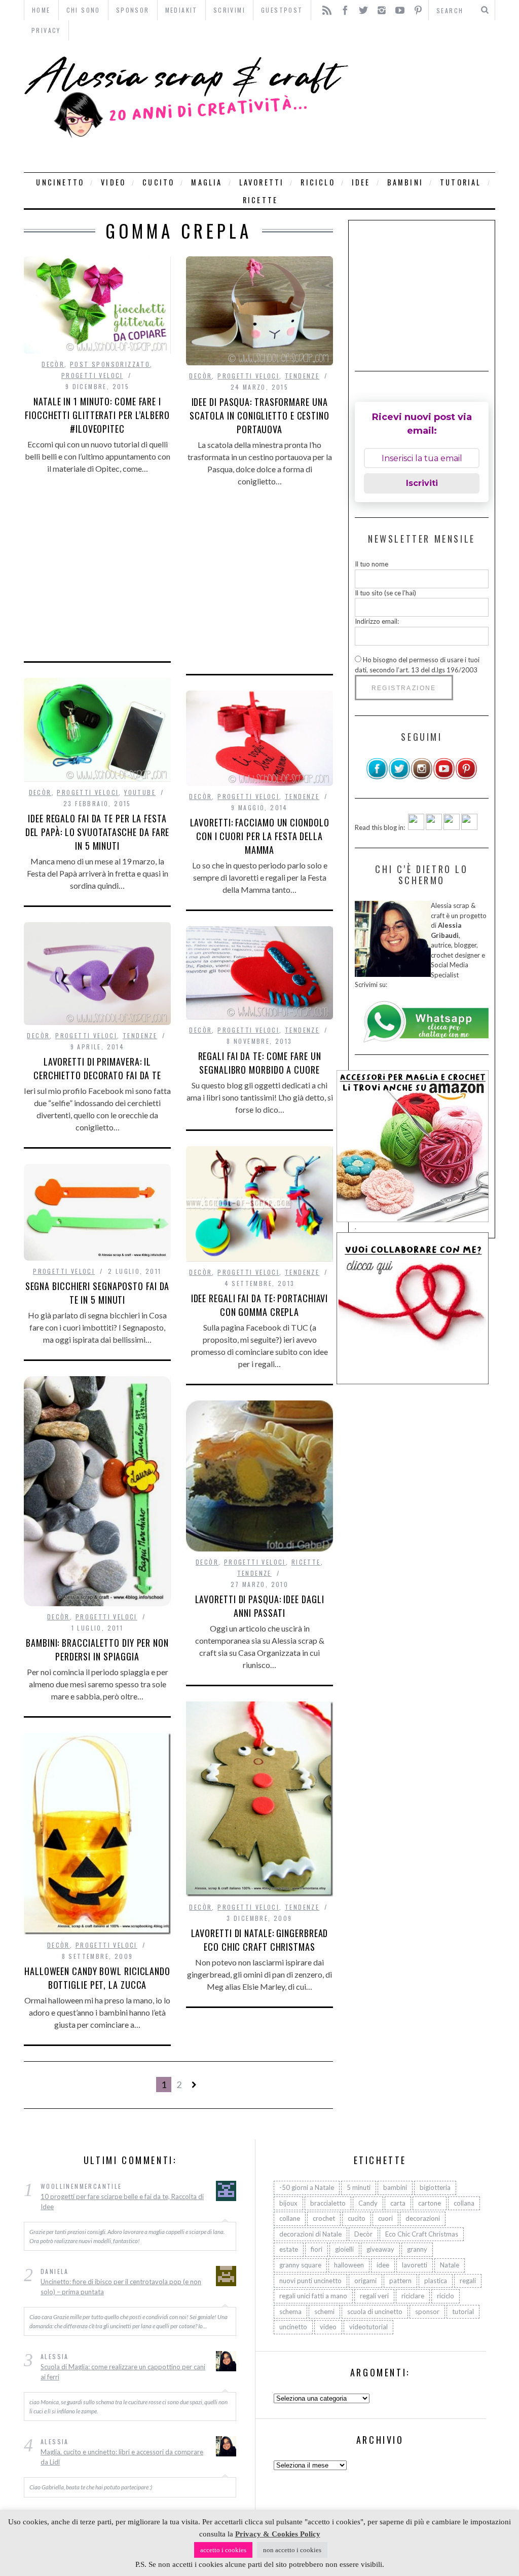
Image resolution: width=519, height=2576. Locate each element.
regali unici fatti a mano (313, 2296)
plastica (436, 2281)
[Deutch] (434, 827)
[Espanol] (452, 827)
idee (361, 182)
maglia (207, 182)
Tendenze (302, 376)
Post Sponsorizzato (110, 364)
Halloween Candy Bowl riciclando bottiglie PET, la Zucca (97, 1978)
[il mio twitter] (399, 777)
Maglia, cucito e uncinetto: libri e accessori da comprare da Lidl (122, 2457)
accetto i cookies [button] (223, 2550)
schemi (324, 2312)
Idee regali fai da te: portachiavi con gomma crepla (260, 1305)
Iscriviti (422, 483)
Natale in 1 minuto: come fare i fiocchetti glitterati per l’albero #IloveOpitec (97, 415)
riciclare (413, 2296)
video (113, 182)
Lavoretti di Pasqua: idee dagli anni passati (260, 1606)
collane (290, 2218)
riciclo (318, 182)
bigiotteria (435, 2187)
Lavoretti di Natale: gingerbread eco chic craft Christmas (260, 1940)
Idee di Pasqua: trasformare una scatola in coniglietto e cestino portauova (259, 415)
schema (290, 2312)
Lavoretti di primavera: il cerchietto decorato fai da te (97, 1068)
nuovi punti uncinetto (310, 2281)
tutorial (461, 182)
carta (398, 2203)
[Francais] (469, 827)
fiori (317, 2249)
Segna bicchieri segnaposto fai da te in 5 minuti (98, 1293)
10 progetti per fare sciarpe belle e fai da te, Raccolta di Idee (122, 2202)
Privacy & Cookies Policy (278, 2534)
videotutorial (368, 2327)
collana (464, 2203)
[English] (416, 827)
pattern (400, 2281)
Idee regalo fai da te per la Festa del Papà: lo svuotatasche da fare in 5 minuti (98, 832)
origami (365, 2281)
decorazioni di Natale (310, 2234)
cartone (430, 2203)
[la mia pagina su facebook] (377, 777)
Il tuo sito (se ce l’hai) (385, 593)
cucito (158, 182)
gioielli (344, 2249)
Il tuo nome (372, 564)
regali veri (374, 2296)
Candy (368, 2203)
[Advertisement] (424, 106)
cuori (385, 2218)
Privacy (46, 30)
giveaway (380, 2249)
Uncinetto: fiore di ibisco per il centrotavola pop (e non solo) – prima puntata (121, 2287)
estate (289, 2249)
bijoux (288, 2203)
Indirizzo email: (377, 621)
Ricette (306, 1562)
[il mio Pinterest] (466, 777)
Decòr (53, 364)
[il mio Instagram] (422, 777)
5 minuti (359, 2187)
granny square (300, 2265)
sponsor (427, 2312)
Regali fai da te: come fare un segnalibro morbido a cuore (260, 1063)
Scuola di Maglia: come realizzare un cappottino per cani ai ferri (123, 2372)
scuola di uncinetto (375, 2312)
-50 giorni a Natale (307, 2187)
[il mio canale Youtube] (444, 777)
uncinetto (60, 182)
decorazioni (423, 2218)
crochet (324, 2218)
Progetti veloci (92, 375)
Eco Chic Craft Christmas (422, 2234)
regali (468, 2281)
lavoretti (262, 182)
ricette (260, 200)
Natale (450, 2265)
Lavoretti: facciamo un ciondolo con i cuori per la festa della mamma (260, 836)
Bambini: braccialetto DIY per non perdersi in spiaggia (97, 1650)
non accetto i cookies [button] (292, 2550)
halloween (349, 2265)
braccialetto (328, 2203)
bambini (405, 182)
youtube (140, 792)
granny (417, 2249)
